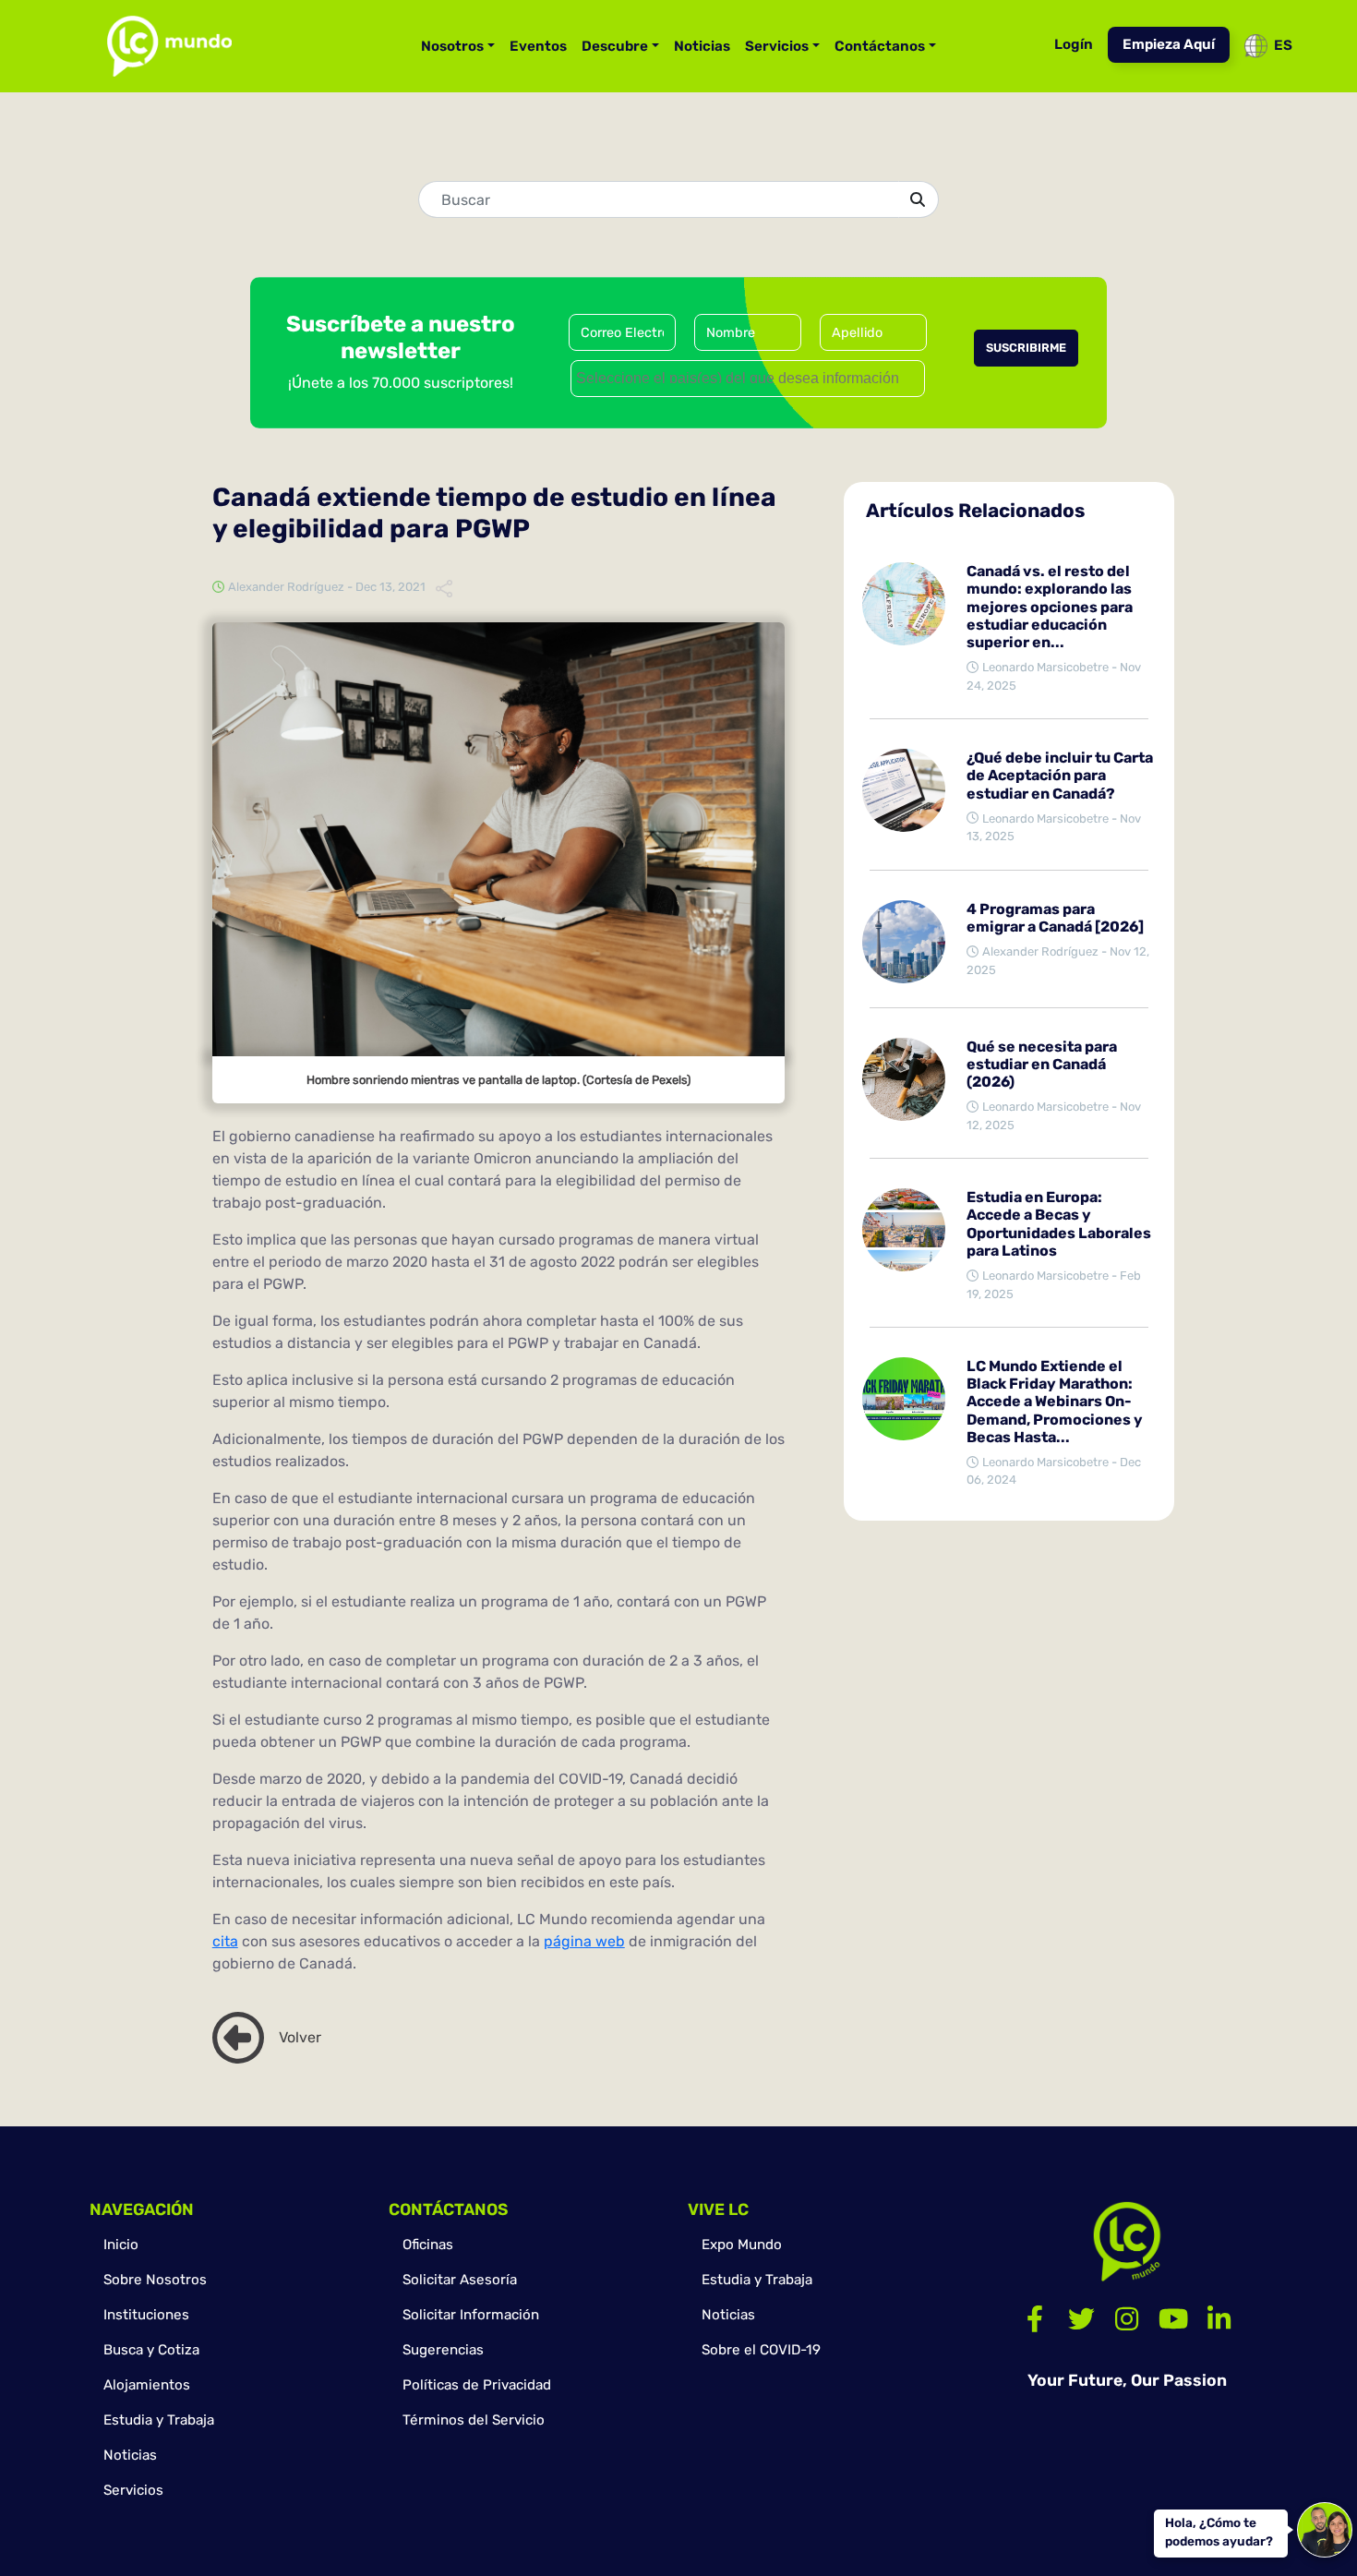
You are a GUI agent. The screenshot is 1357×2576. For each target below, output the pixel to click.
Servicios (777, 46)
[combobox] (748, 379)
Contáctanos (880, 46)
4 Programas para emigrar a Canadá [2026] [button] (1055, 918)
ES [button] (1283, 45)
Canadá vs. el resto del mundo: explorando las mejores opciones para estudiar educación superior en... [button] (1050, 607)
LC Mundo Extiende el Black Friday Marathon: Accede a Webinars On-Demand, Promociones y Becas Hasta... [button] (1055, 1402)
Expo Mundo (742, 2245)
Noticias (702, 46)
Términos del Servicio (474, 2420)
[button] (238, 2038)
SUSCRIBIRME (1026, 348)
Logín (1074, 44)
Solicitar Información (471, 2315)
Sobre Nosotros (155, 2280)
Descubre (615, 46)
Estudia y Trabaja (159, 2420)
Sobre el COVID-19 (761, 2350)
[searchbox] (750, 375)
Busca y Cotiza (151, 2350)
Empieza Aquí (1169, 44)
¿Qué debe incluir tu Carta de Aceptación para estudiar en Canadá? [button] (1060, 775)
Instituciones (146, 2315)
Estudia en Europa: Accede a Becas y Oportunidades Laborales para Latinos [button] (1059, 1224)
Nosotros (452, 46)
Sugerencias (443, 2350)
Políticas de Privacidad (477, 2385)
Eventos (538, 46)
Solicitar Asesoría (460, 2280)
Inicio (121, 2245)
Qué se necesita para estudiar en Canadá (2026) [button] (1042, 1064)
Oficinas (428, 2245)
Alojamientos (147, 2385)
